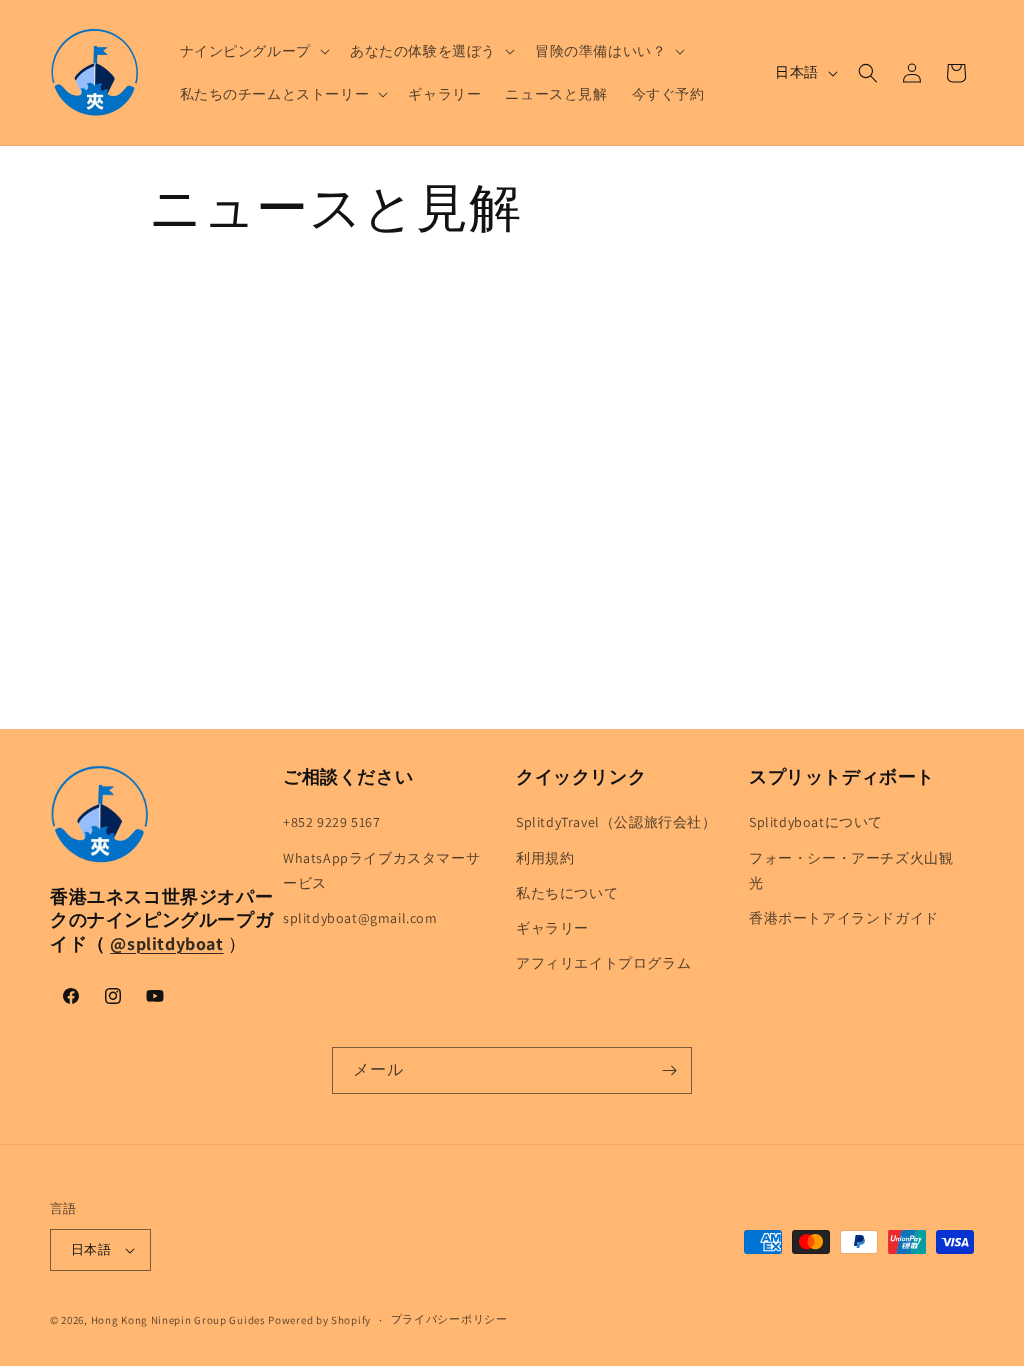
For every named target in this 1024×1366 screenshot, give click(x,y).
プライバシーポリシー (449, 1319)
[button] (253, 51)
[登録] (669, 1070)
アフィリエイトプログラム (603, 963)
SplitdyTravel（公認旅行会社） (616, 822)
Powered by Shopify (319, 1320)
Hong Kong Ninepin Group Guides (178, 1320)
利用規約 (545, 858)
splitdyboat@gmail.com (360, 918)
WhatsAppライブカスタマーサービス (381, 870)
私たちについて (567, 893)
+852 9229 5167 (331, 822)
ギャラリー (552, 928)
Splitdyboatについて (816, 822)
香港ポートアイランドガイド (844, 918)
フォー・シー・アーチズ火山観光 (851, 870)
